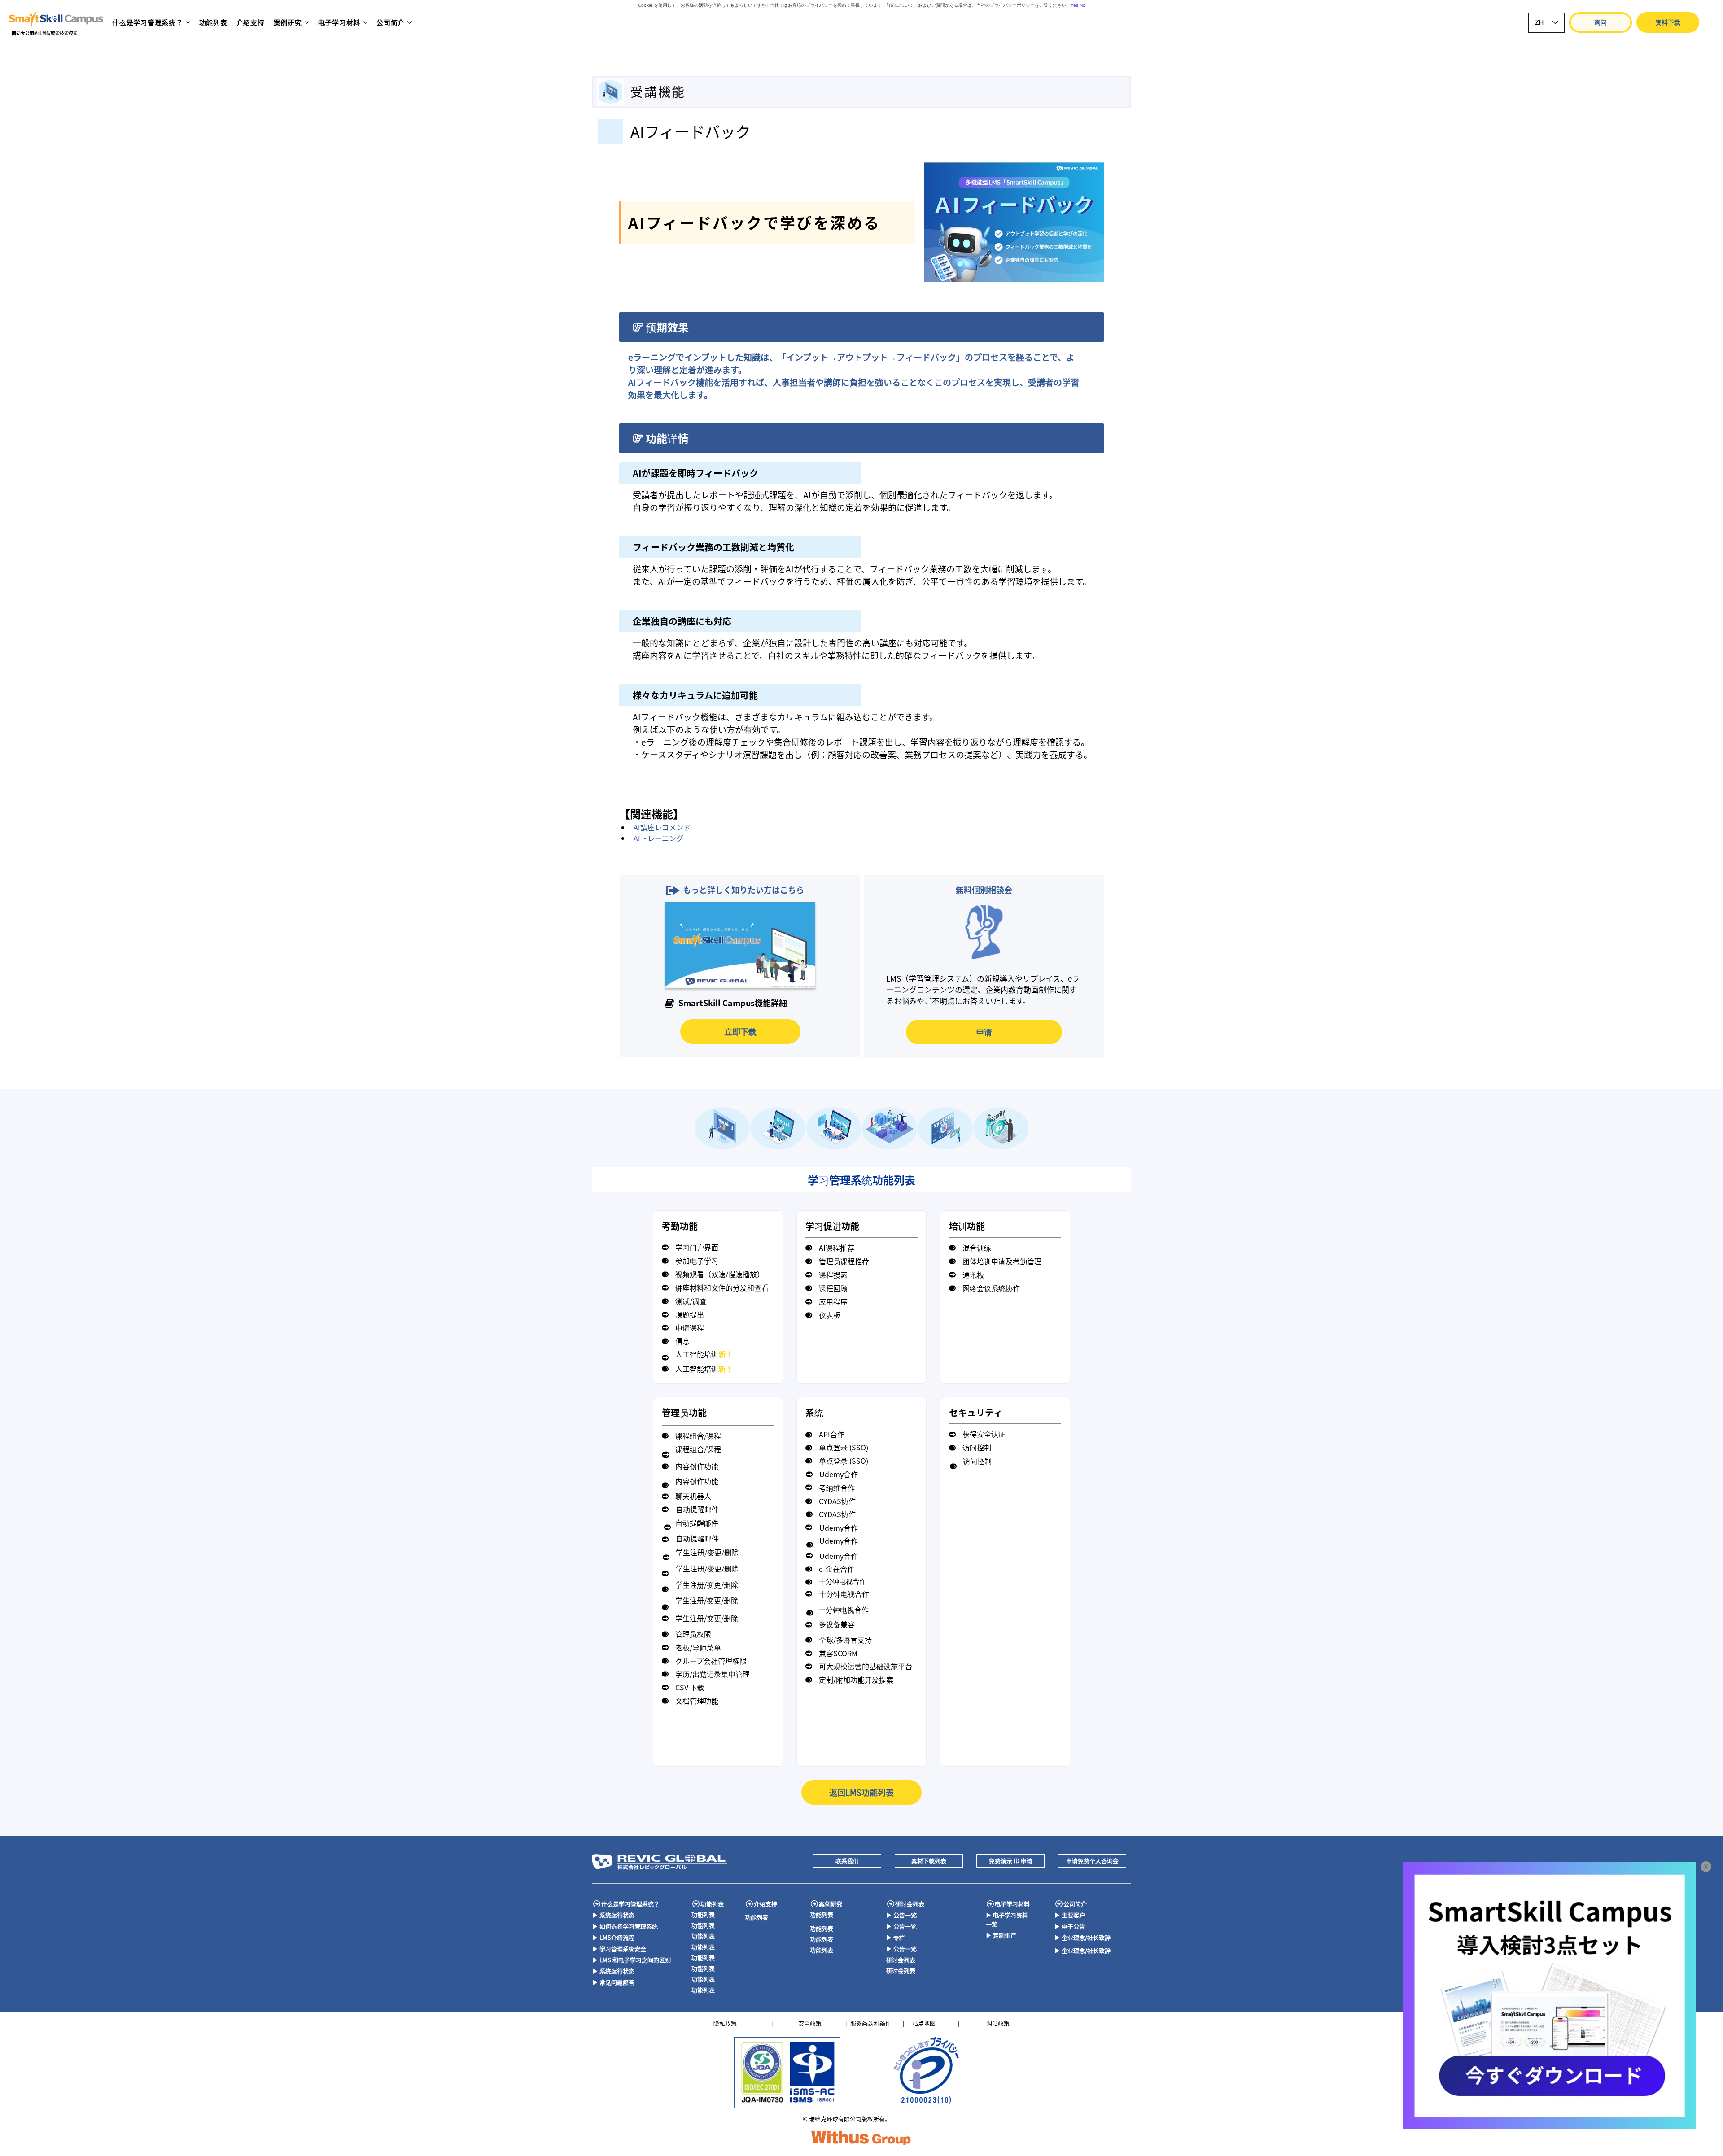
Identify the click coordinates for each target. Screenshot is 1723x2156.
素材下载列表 (929, 1861)
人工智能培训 (704, 1354)
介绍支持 (765, 1904)
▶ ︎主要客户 (1070, 1915)
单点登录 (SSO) (844, 1447)
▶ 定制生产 (1001, 1935)
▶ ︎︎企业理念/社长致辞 (1082, 1937)
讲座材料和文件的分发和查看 (722, 1287)
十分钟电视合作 (842, 1581)
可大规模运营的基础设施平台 (866, 1666)
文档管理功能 (697, 1701)
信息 (682, 1341)
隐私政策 (725, 2023)
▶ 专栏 (896, 1937)
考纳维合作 (837, 1488)
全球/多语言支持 (845, 1640)
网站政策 (998, 2023)
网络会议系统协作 (991, 1288)
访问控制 (977, 1447)
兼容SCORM (838, 1653)
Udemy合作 (839, 1474)
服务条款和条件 (871, 2023)
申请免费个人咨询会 (1092, 1861)
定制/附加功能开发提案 (856, 1680)
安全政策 (810, 2023)
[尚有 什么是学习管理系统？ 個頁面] (188, 22)
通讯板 (973, 1274)
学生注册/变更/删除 (707, 1552)
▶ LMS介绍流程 (613, 1937)
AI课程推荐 (837, 1248)
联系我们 (847, 1861)
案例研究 (831, 1904)
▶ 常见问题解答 (613, 1982)
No (1082, 5)
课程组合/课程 (698, 1436)
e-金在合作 (837, 1569)
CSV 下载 (690, 1687)
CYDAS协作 (837, 1501)
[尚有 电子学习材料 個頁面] (365, 22)
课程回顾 (833, 1288)
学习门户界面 (697, 1247)
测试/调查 (691, 1301)
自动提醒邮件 (697, 1509)
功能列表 (712, 1904)
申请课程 (690, 1327)
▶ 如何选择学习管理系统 (625, 1926)
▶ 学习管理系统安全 (619, 1949)
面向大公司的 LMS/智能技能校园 (45, 33)
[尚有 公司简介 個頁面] (410, 22)
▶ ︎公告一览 (901, 1915)
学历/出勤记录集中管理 (713, 1674)
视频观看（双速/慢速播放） (720, 1274)
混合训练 (977, 1248)
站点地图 (924, 2023)
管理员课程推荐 (844, 1261)
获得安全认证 (984, 1434)
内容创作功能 (697, 1466)
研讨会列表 (910, 1904)
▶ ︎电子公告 (1070, 1926)
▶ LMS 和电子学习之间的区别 (632, 1960)
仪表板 (830, 1315)
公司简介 (1075, 1904)
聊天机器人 (693, 1496)
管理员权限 (693, 1634)
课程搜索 (833, 1274)
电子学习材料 (1012, 1904)
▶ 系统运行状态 (613, 1915)
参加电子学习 (697, 1261)
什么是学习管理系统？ (630, 1904)
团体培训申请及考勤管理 (1002, 1261)
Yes (1074, 5)
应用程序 (833, 1301)
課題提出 (690, 1314)
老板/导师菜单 (698, 1647)
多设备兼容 (837, 1624)
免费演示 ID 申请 (1011, 1861)
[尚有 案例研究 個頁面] (307, 22)
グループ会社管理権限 (711, 1661)
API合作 (832, 1434)
